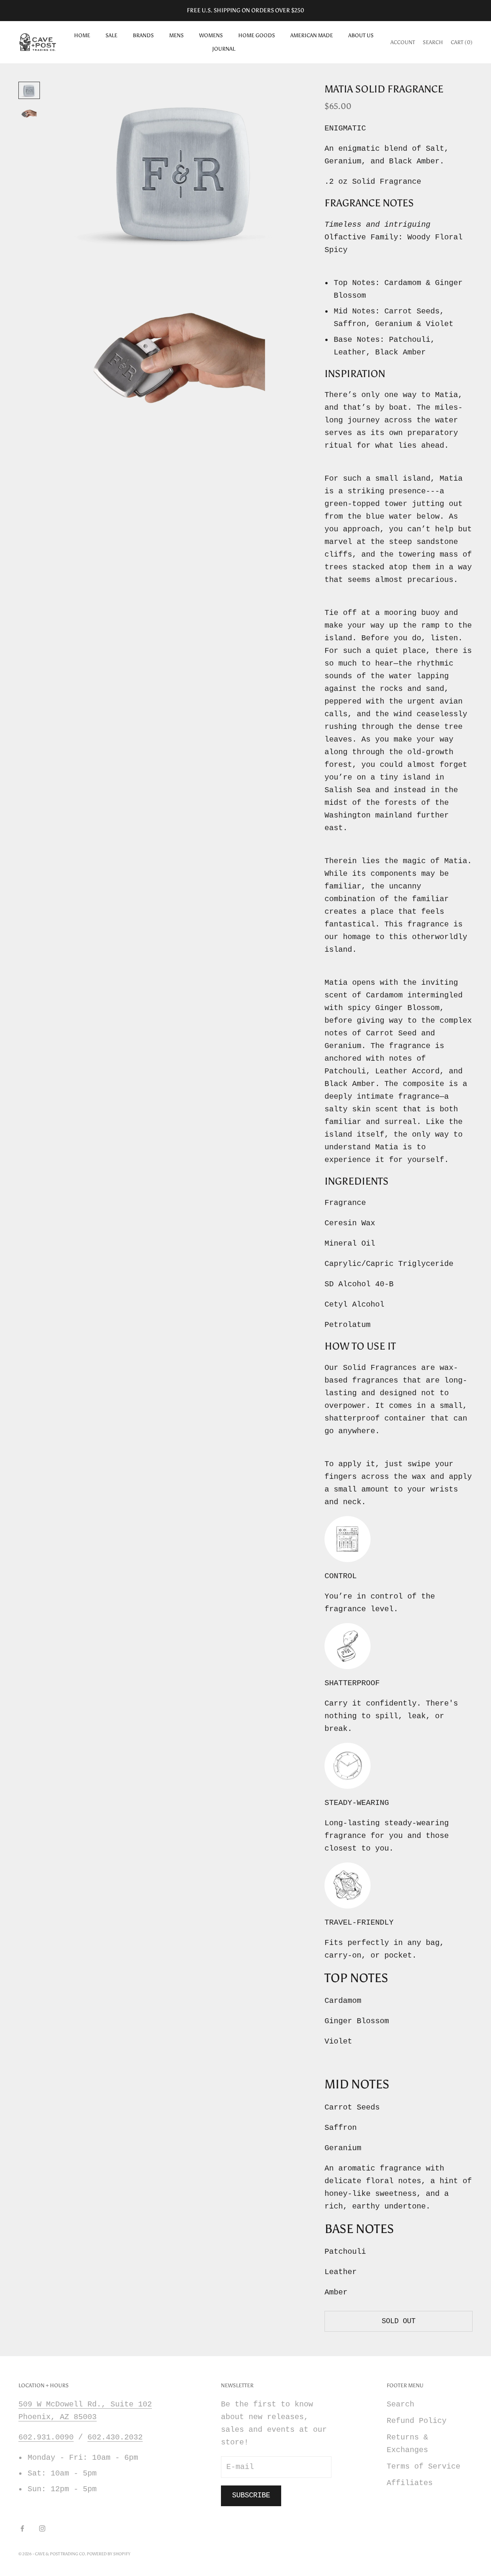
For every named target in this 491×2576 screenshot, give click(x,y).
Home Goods (257, 35)
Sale (111, 35)
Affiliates (410, 2483)
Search (400, 2404)
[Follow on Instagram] (42, 2528)
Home (82, 35)
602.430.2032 (115, 2437)
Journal (224, 49)
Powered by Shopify (109, 2554)
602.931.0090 (46, 2437)
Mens (176, 35)
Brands (143, 35)
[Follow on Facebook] (22, 2528)
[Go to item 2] (29, 114)
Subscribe (251, 2495)
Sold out (399, 2321)
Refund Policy (417, 2421)
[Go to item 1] (29, 91)
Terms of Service (423, 2466)
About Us (361, 35)
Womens (211, 35)
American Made (312, 35)
